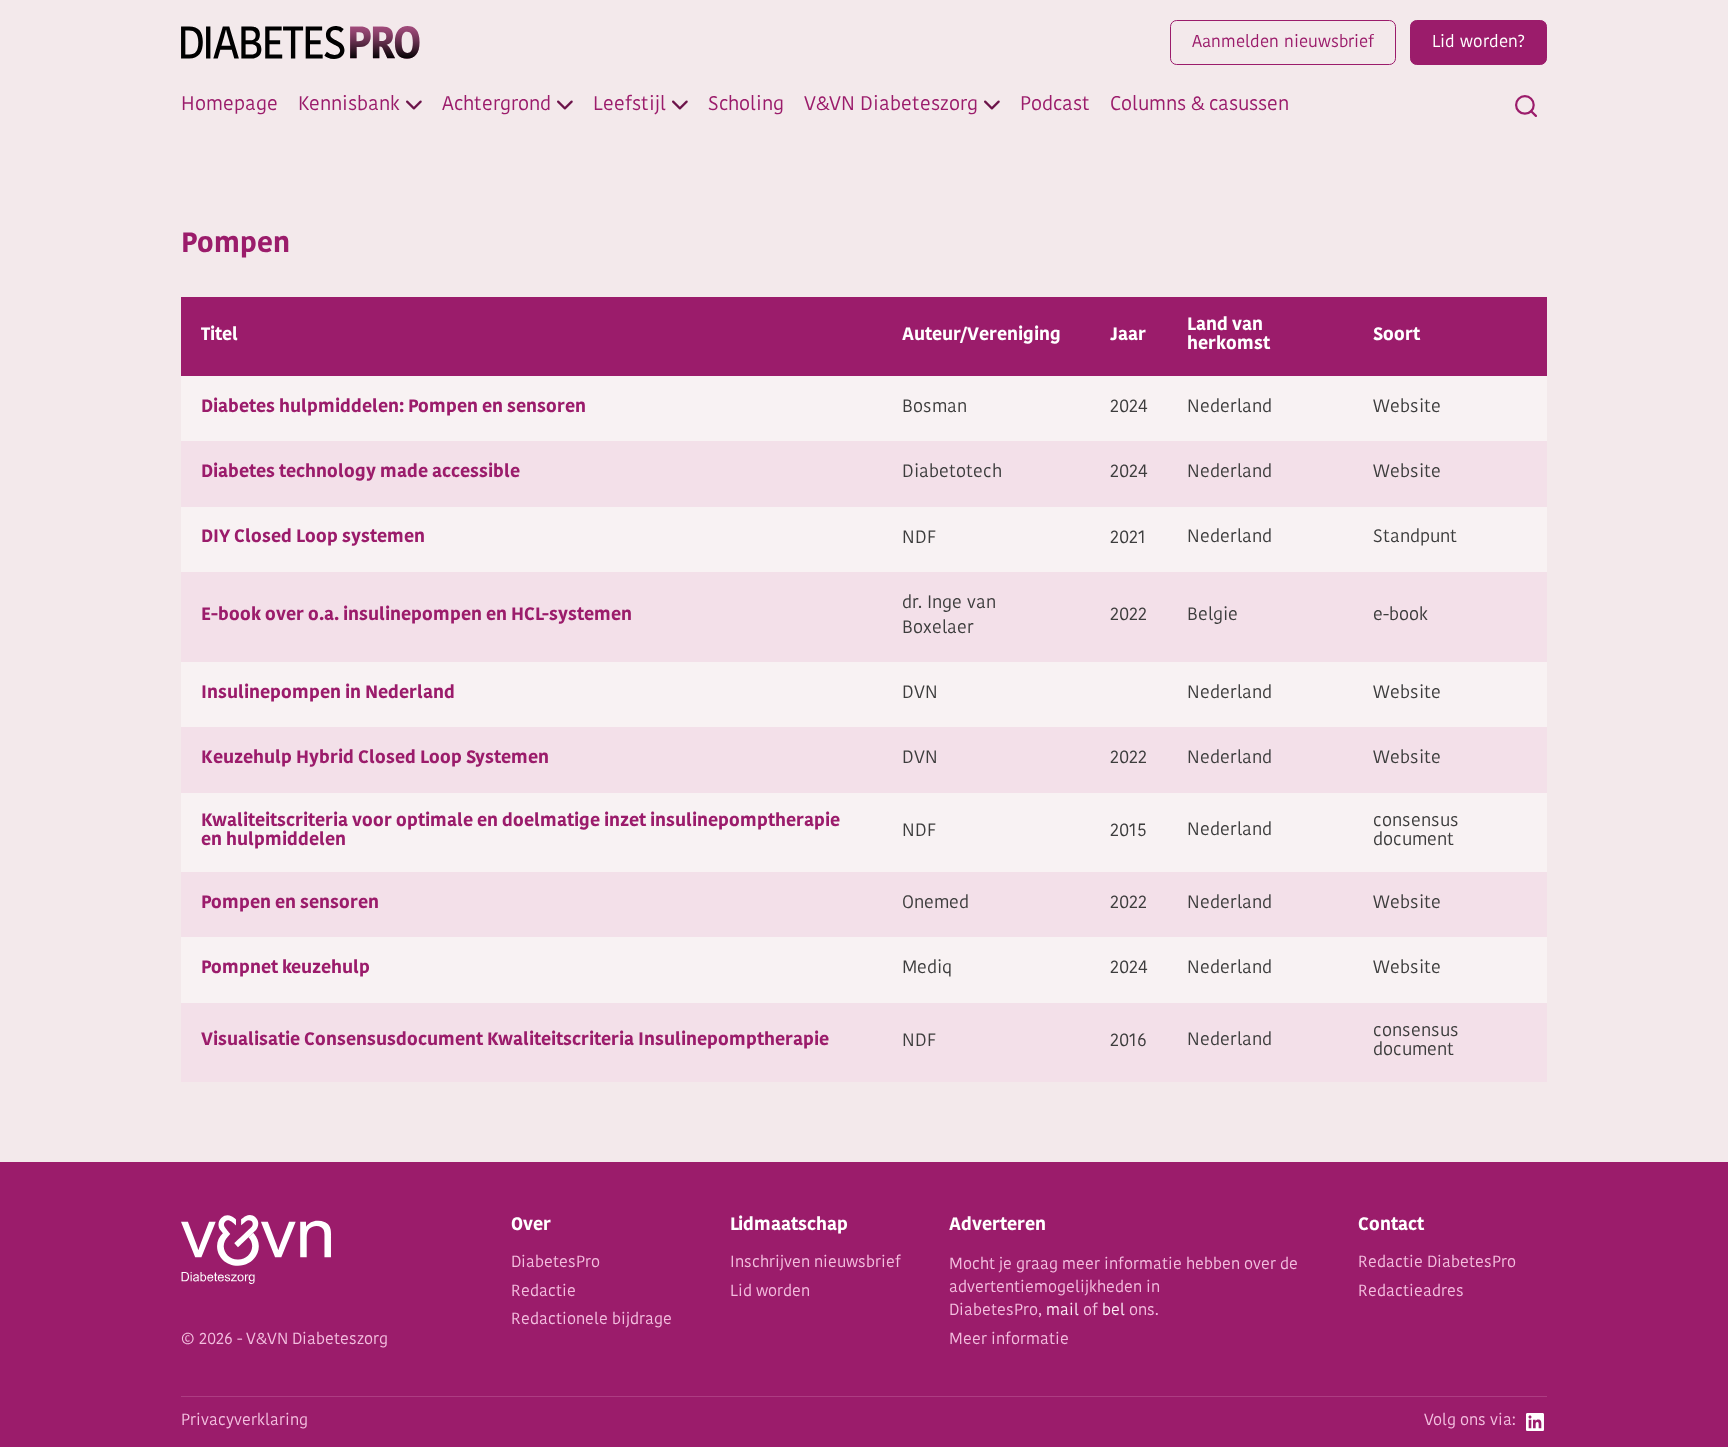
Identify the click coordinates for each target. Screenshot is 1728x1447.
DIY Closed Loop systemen (313, 538)
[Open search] (1526, 106)
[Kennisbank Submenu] (414, 105)
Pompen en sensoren (290, 904)
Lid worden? (1478, 42)
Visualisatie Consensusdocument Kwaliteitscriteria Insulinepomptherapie (515, 1041)
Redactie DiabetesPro (1437, 1263)
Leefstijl (629, 105)
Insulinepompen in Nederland (328, 694)
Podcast (1055, 105)
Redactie (543, 1292)
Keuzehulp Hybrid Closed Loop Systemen (375, 759)
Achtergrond (496, 105)
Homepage (229, 105)
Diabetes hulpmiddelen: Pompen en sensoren (393, 408)
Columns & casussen (1199, 105)
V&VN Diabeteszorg (891, 105)
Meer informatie (1009, 1340)
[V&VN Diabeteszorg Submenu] (992, 105)
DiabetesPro (555, 1263)
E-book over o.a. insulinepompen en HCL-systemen (416, 616)
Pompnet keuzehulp (285, 969)
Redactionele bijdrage (591, 1320)
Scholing (746, 105)
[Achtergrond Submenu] (565, 105)
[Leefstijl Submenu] (680, 105)
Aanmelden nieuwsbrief (1283, 42)
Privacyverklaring (244, 1421)
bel (1113, 1311)
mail (1062, 1311)
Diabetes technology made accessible (360, 473)
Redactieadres (1411, 1292)
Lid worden (770, 1292)
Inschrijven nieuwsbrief (815, 1263)
